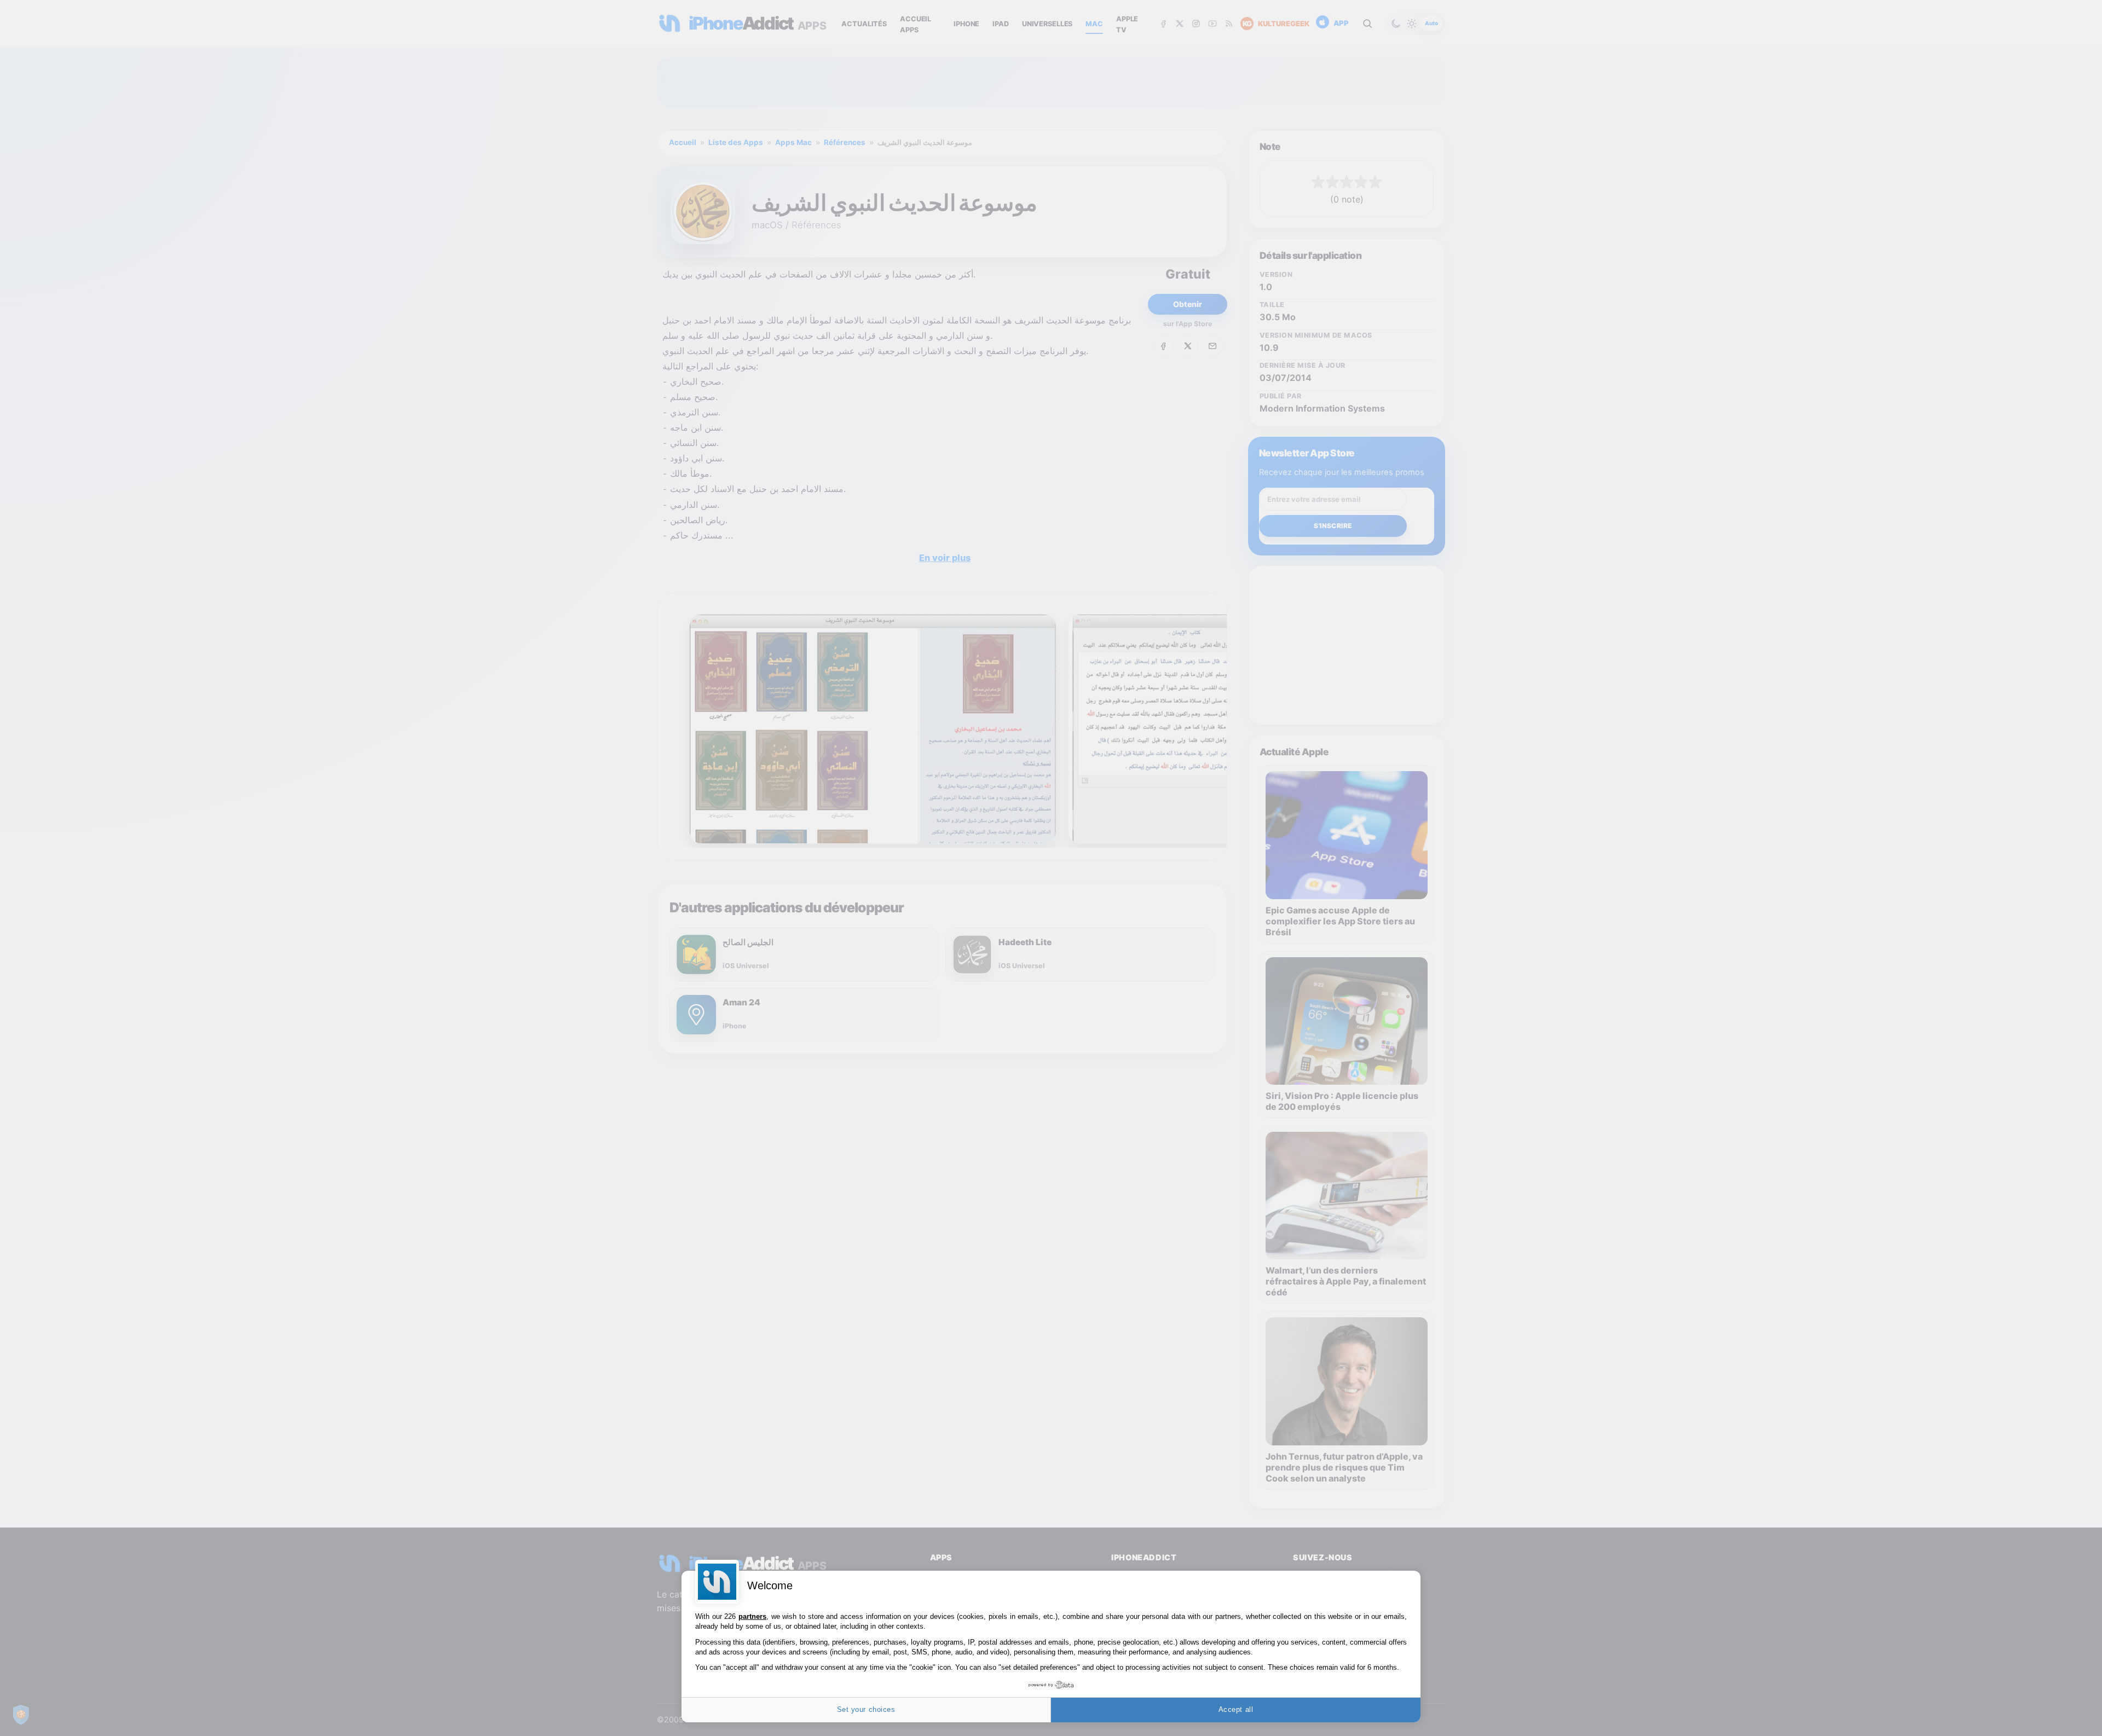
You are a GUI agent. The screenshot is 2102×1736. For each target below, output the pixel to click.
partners (752, 1616)
